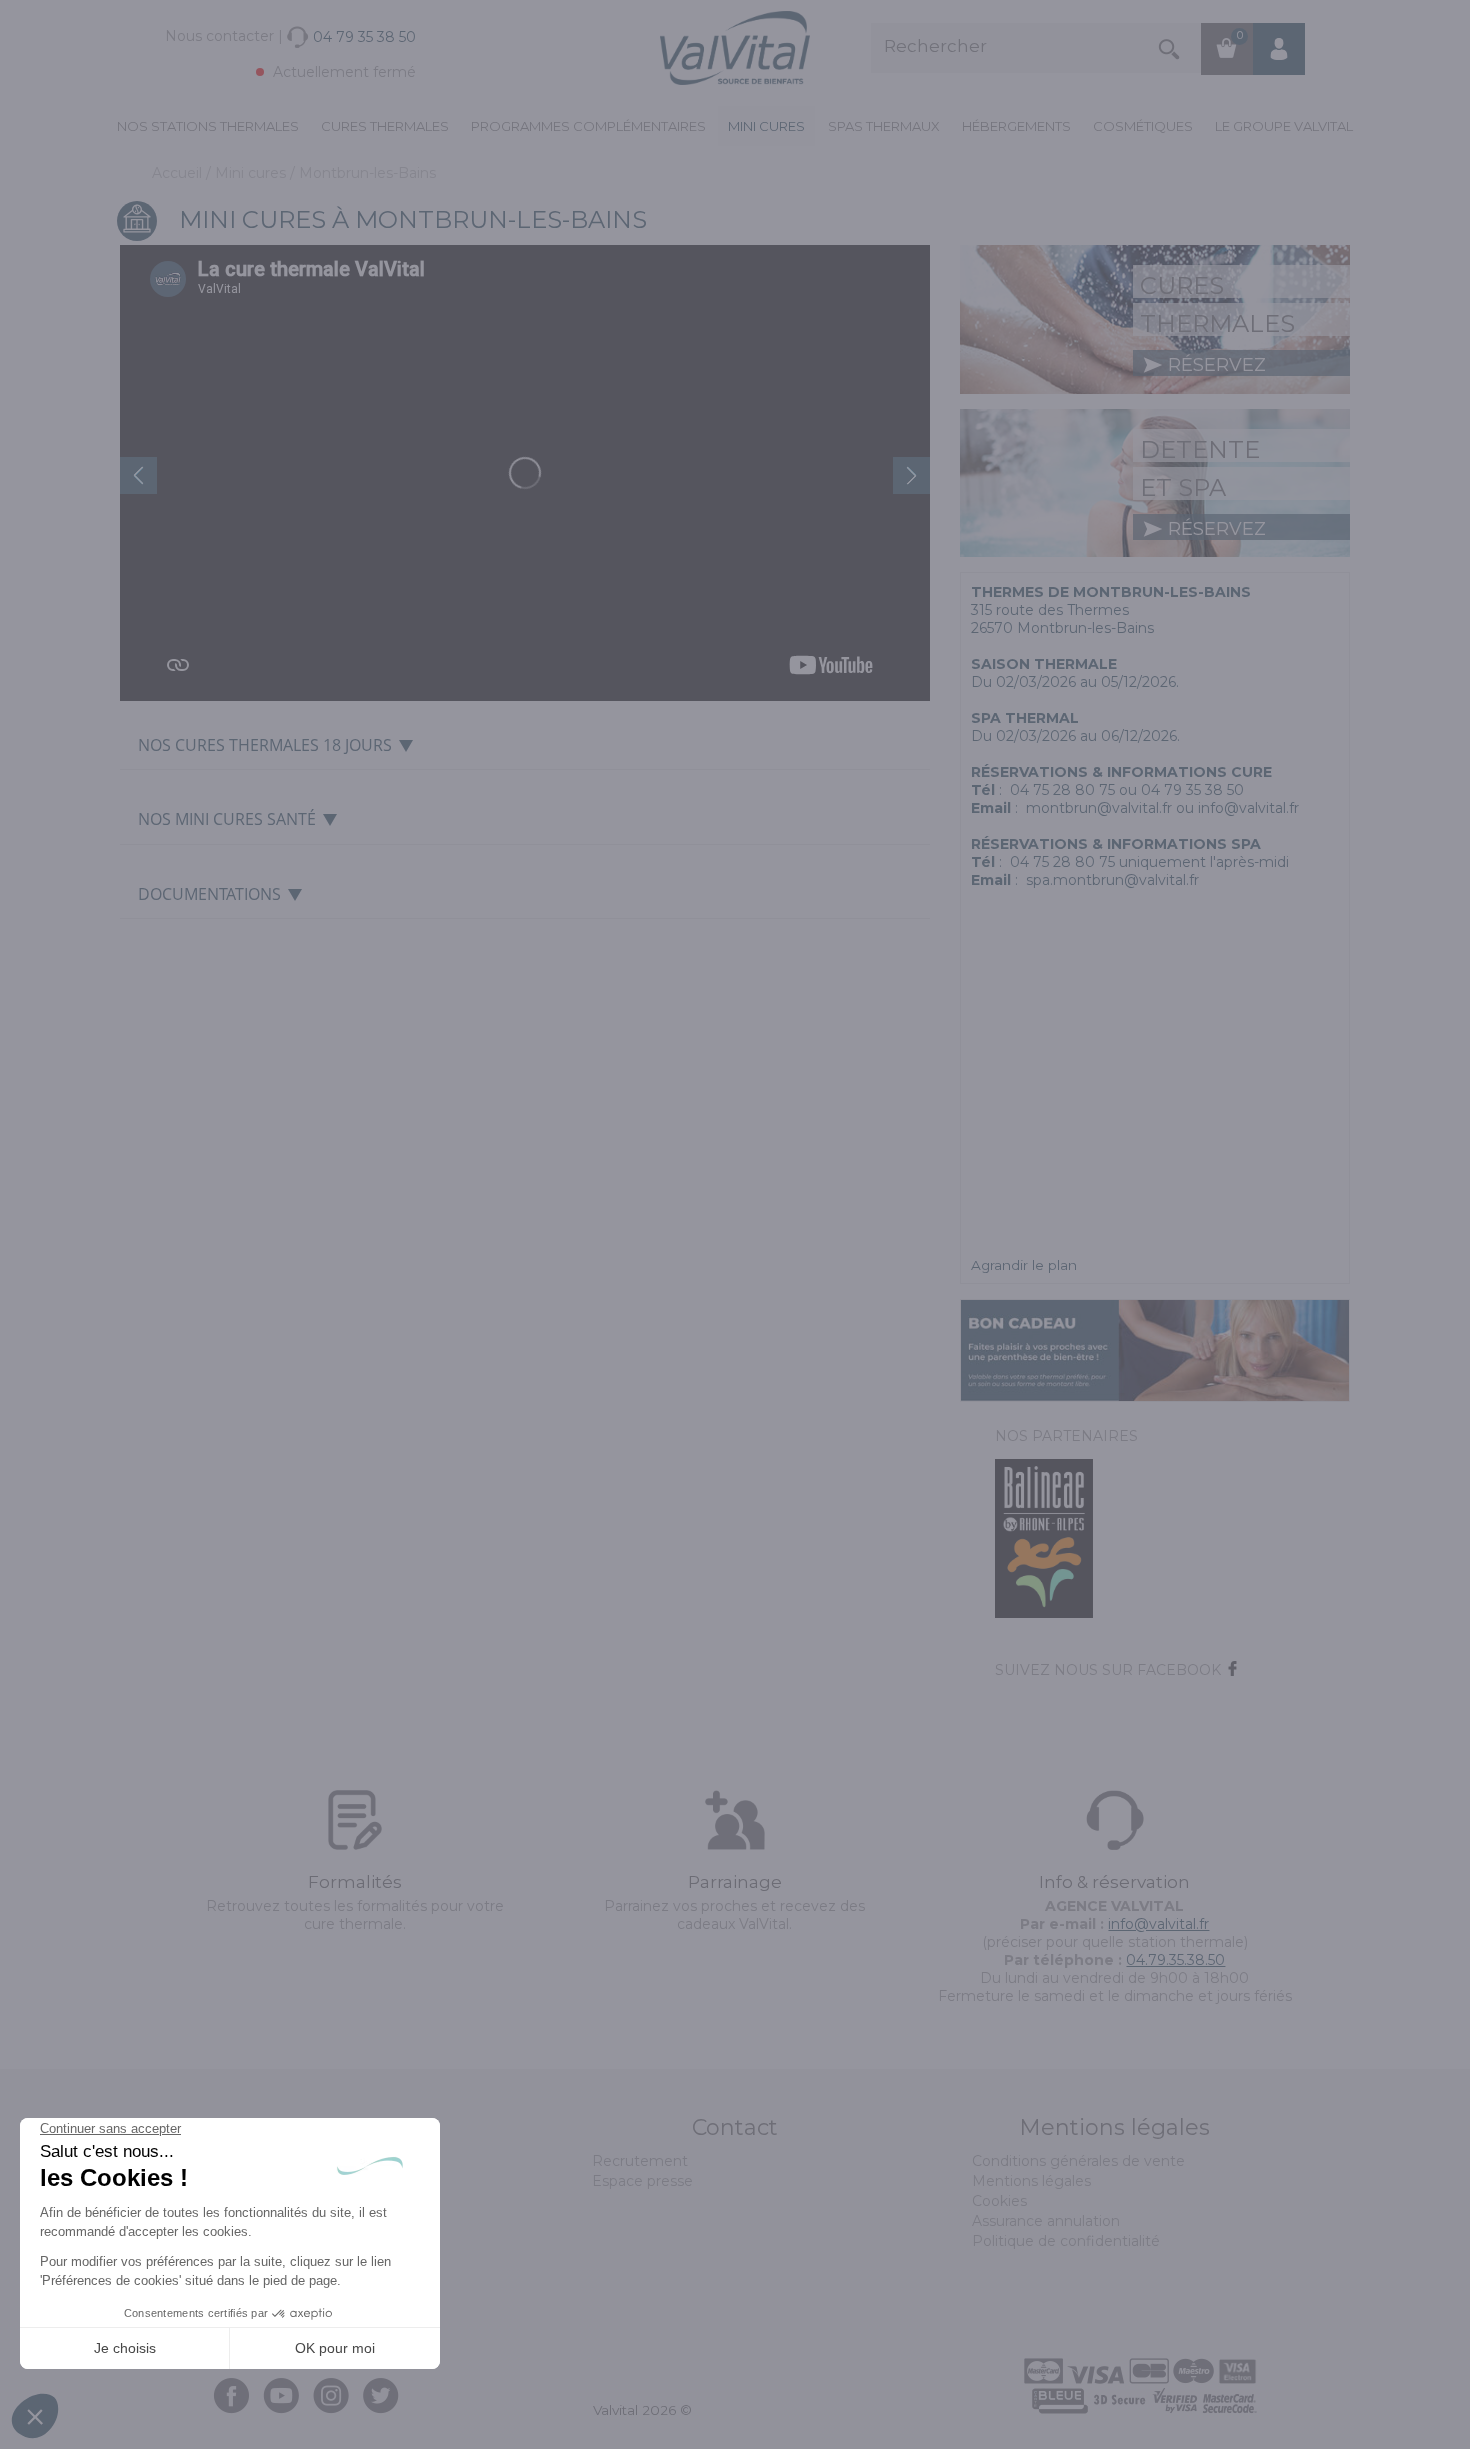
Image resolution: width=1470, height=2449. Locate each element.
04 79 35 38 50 (1192, 790)
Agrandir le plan (1024, 1265)
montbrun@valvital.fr (1099, 808)
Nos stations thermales (208, 126)
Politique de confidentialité (1066, 2241)
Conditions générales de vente (1078, 2161)
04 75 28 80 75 (1062, 790)
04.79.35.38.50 (1175, 1960)
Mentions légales (1031, 2181)
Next (911, 475)
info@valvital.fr (1248, 808)
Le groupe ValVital (1284, 126)
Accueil (179, 173)
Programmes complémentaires (588, 126)
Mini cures (766, 126)
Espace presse (642, 2181)
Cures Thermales (385, 126)
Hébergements (1016, 126)
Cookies (999, 2201)
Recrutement (640, 2161)
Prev (138, 475)
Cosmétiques (1143, 126)
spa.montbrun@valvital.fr (1112, 880)
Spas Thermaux (884, 126)
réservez (1214, 365)
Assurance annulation (1046, 2221)
